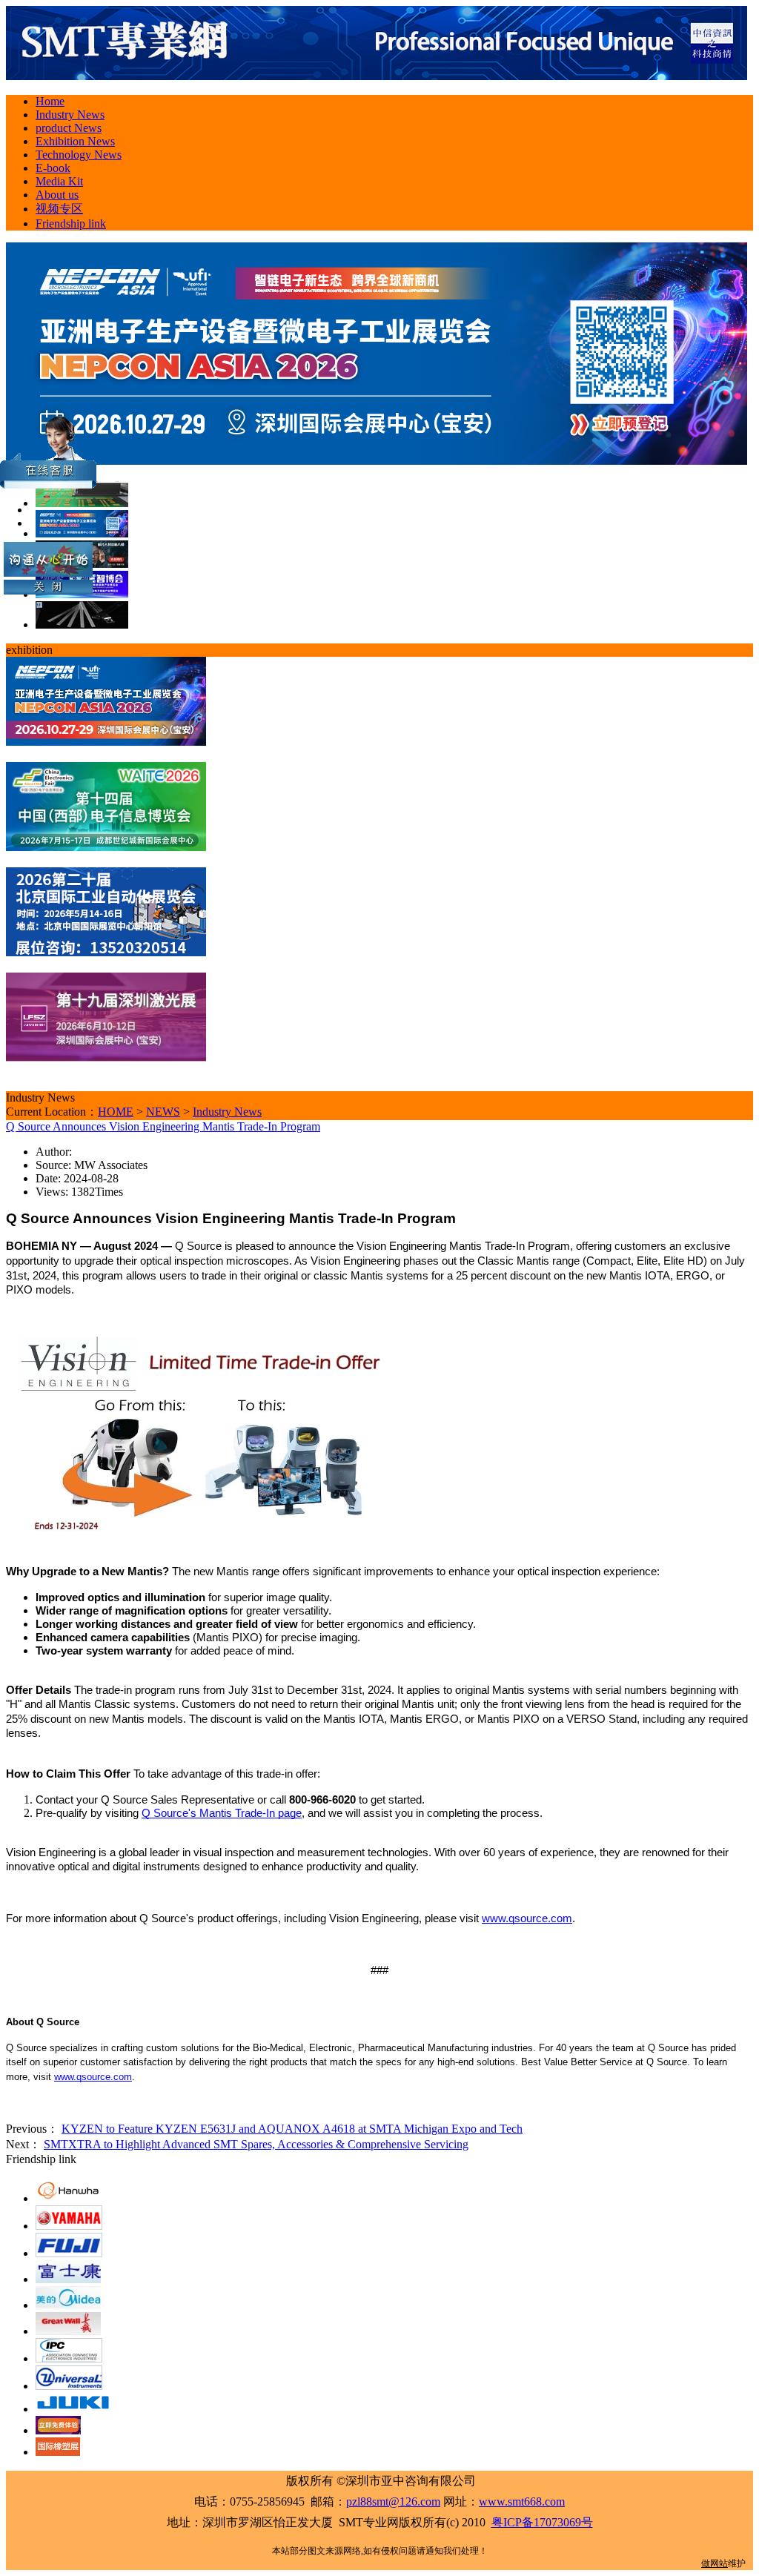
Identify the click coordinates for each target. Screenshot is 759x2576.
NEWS (163, 1112)
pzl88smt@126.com (393, 2501)
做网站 (715, 2563)
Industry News (227, 1112)
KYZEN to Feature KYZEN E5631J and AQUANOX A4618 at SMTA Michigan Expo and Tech (292, 2129)
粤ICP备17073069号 (542, 2522)
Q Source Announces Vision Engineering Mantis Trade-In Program (163, 1126)
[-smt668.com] (377, 76)
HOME (116, 1112)
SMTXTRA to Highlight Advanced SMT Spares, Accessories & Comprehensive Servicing (256, 2144)
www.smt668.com (522, 2501)
